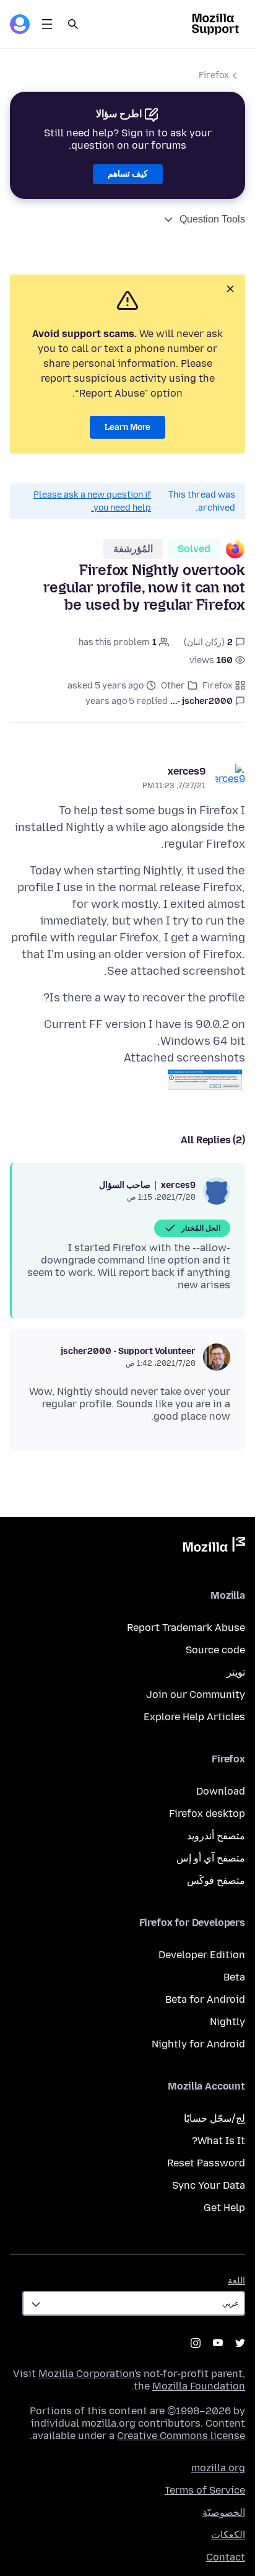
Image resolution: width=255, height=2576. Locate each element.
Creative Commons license (181, 2436)
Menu (47, 24)
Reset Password (206, 2163)
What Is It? (218, 2141)
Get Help (224, 2208)
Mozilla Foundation (199, 2386)
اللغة (236, 2281)
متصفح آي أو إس (211, 1858)
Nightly (227, 2022)
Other (173, 686)
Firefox (214, 75)
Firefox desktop (207, 1813)
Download (221, 1791)
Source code (215, 1650)
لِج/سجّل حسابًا (214, 2118)
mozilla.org (218, 2468)
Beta (234, 1977)
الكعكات (228, 2535)
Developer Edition (202, 1955)
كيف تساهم (128, 174)
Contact (226, 2557)
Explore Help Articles (194, 1717)
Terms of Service (205, 2490)
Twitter (240, 2343)
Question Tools (212, 219)
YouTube (218, 2343)
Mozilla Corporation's (90, 2374)
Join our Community (196, 1695)
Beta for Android (205, 1999)
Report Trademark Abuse (186, 1628)
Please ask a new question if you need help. (92, 501)
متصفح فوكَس (216, 1880)
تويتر (236, 1672)
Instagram (196, 2343)
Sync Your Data (209, 2185)
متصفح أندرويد (216, 1836)
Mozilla (214, 1547)
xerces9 (187, 771)
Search (73, 24)
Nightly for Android (198, 2044)
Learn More (127, 427)
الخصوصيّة (224, 2512)
